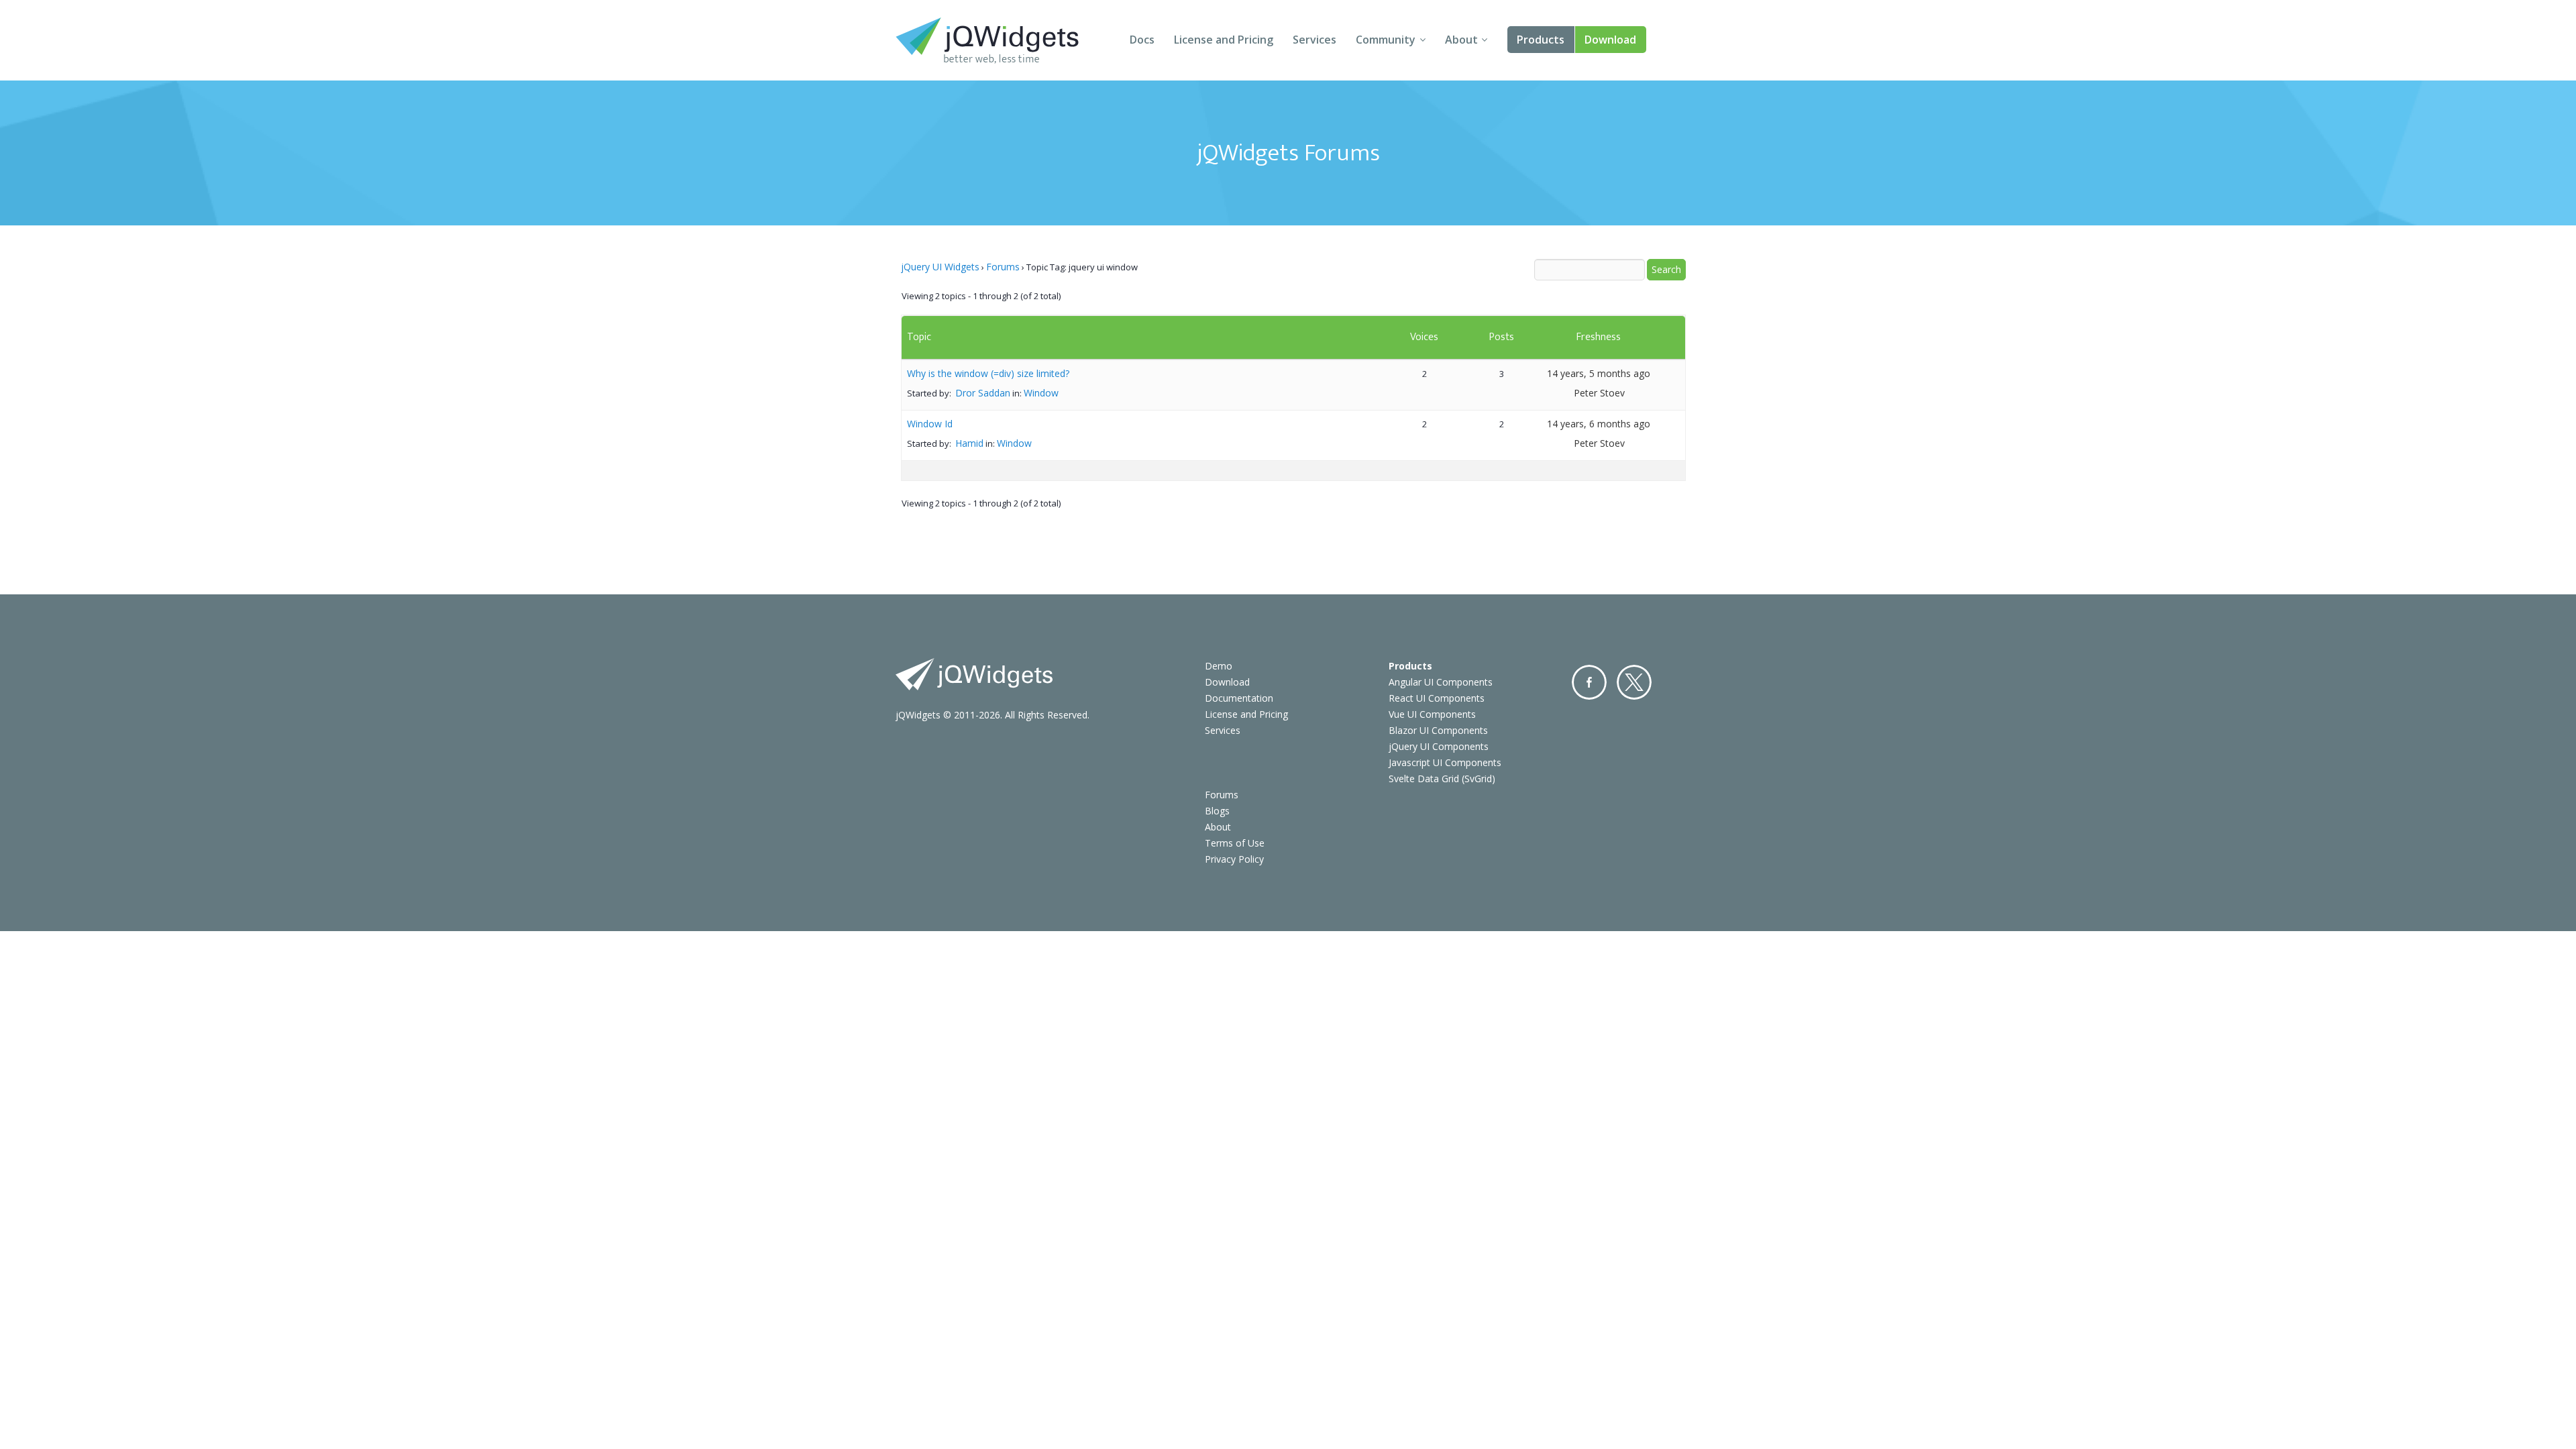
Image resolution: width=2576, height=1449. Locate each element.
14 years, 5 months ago (1599, 373)
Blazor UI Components (1438, 730)
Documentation (1239, 698)
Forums (1003, 267)
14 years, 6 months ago (1599, 424)
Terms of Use (1235, 843)
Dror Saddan (983, 393)
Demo (1219, 666)
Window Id (930, 424)
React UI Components (1437, 698)
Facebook (1589, 682)
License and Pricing (1224, 40)
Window (1041, 393)
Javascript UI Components (1445, 762)
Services (1314, 40)
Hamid (969, 443)
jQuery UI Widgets (940, 267)
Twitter (1634, 682)
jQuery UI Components (1439, 746)
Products (1541, 40)
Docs (1142, 40)
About (1461, 40)
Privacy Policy (1234, 859)
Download (1610, 40)
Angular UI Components (1441, 682)
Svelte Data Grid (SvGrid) (1442, 779)
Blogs (1217, 811)
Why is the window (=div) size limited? (988, 373)
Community (1386, 40)
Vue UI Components (1432, 714)
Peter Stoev (1599, 393)
